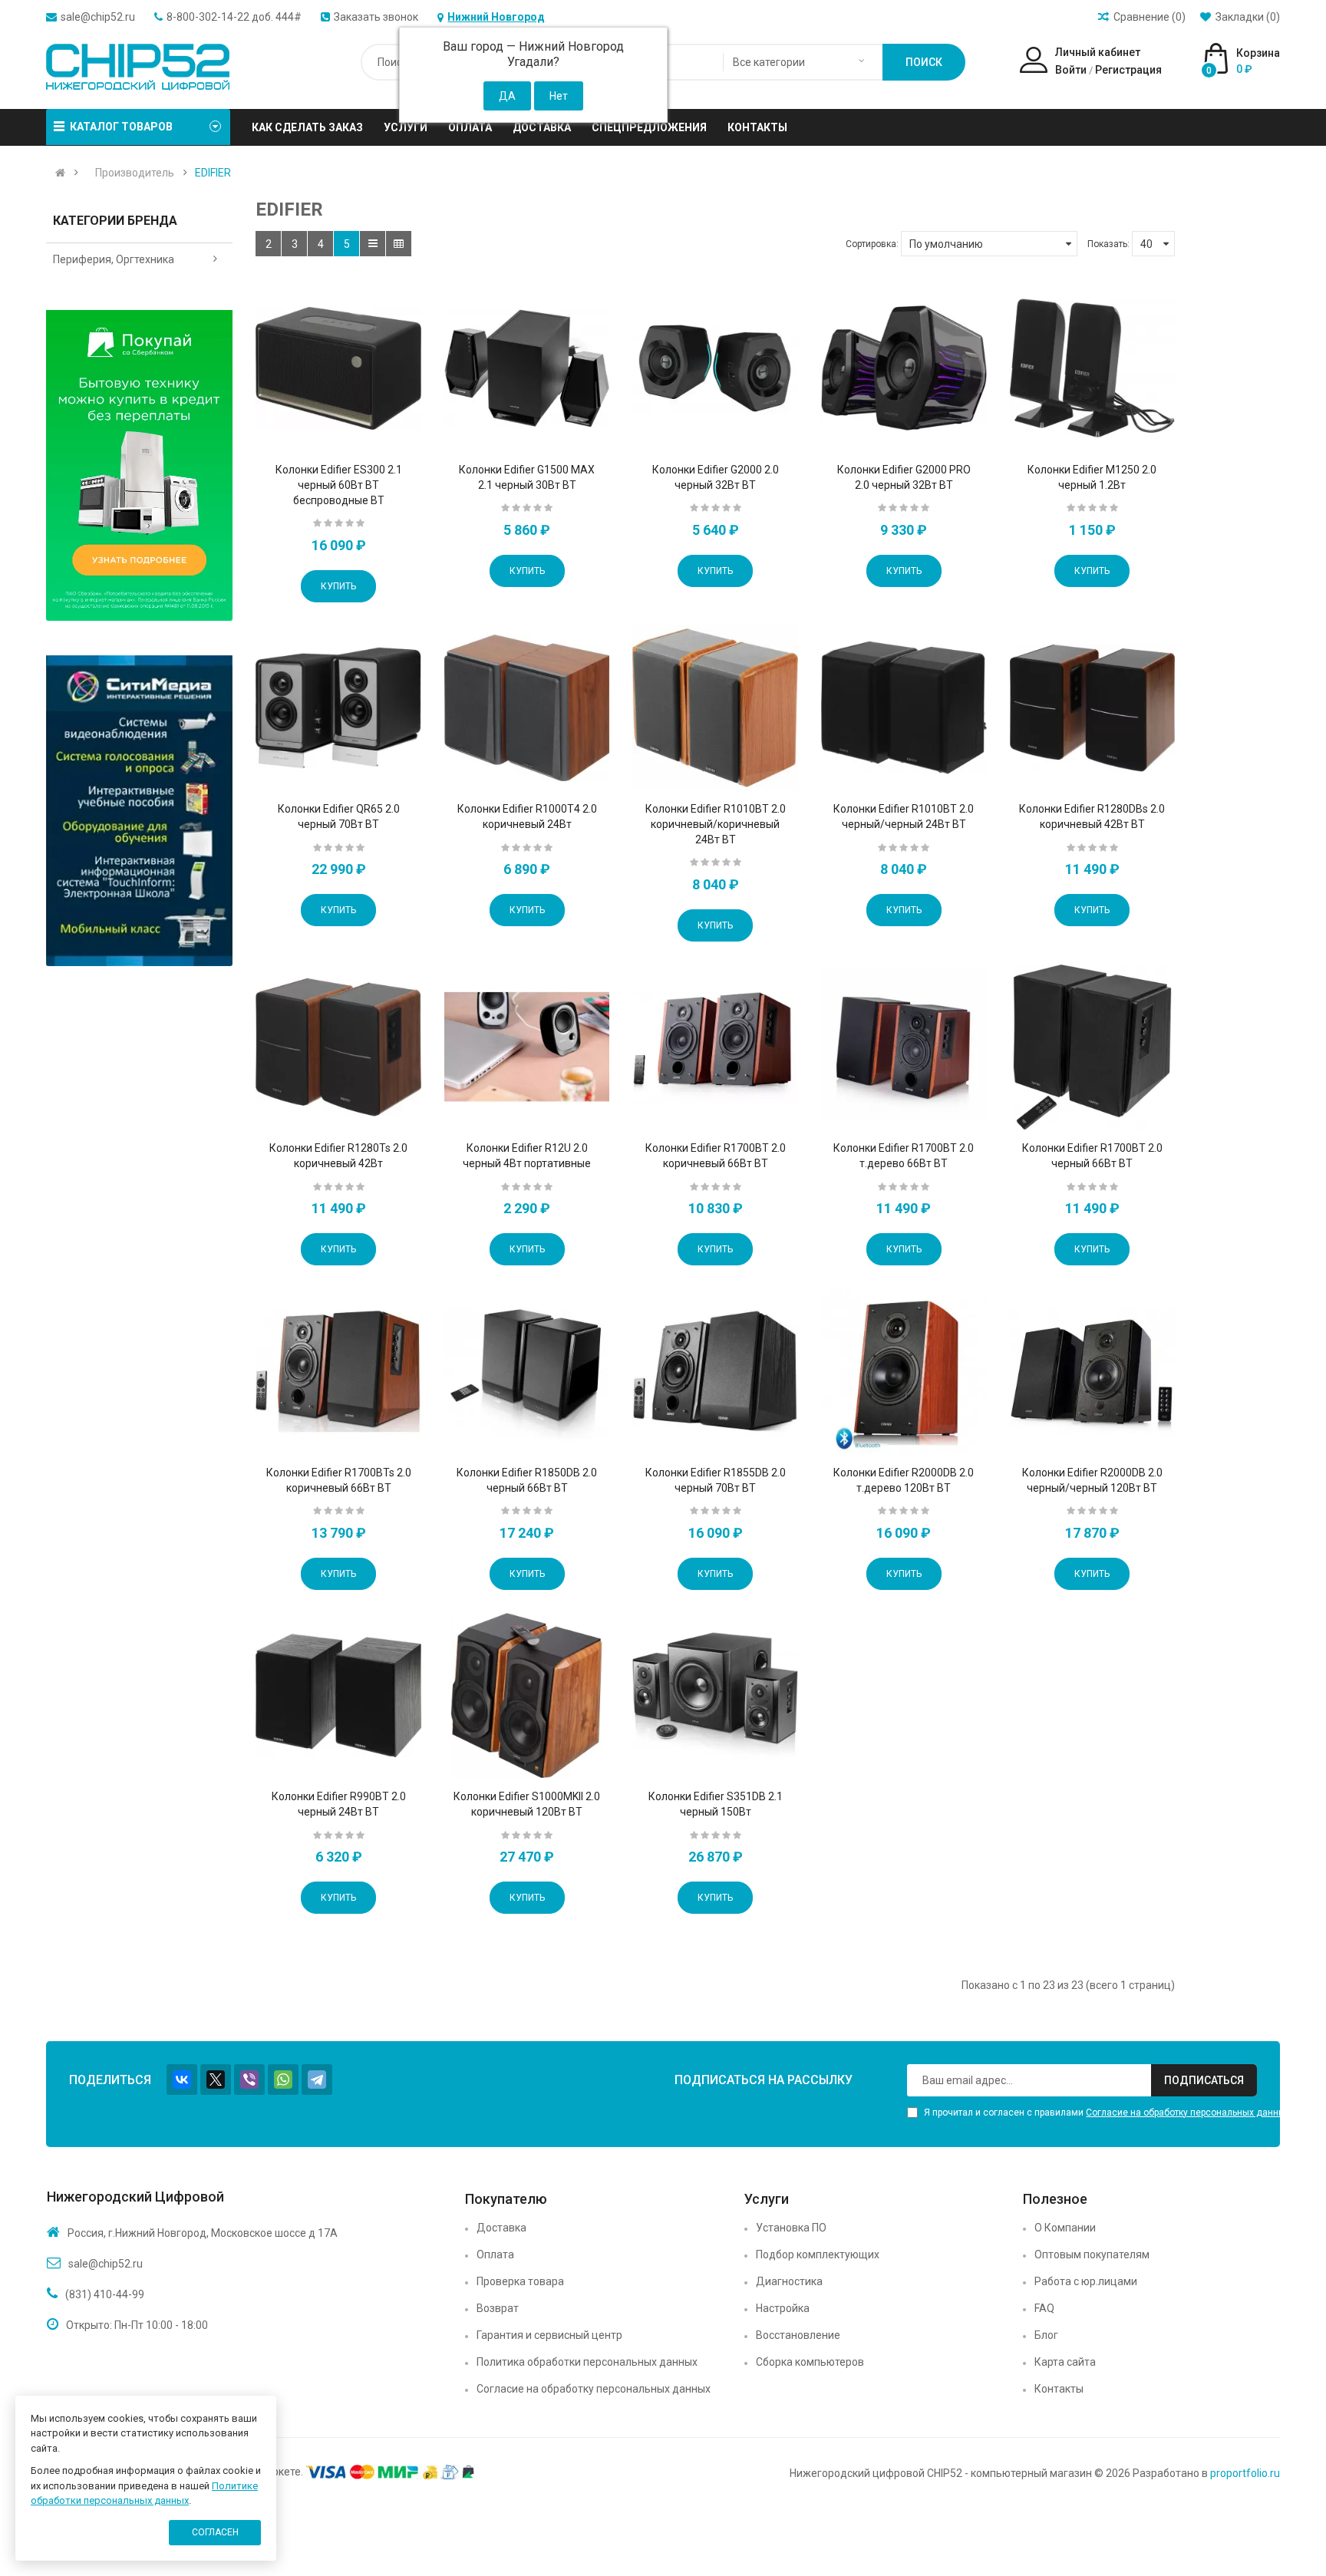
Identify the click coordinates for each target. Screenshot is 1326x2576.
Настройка (783, 2308)
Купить (338, 586)
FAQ (1044, 2308)
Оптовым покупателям (1092, 2254)
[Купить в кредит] (139, 465)
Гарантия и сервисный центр (549, 2335)
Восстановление (798, 2335)
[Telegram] (317, 2080)
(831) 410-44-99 (105, 2294)
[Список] (373, 244)
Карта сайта (1065, 2362)
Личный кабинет (1098, 52)
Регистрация (1128, 70)
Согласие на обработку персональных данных (1188, 2113)
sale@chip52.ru (98, 17)
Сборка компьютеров (810, 2362)
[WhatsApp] (283, 2080)
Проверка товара (520, 2281)
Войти (1071, 70)
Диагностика (789, 2281)
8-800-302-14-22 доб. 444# (234, 17)
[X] (216, 2080)
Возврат (498, 2308)
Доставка (501, 2228)
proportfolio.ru (1245, 2473)
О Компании (1065, 2228)
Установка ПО (791, 2228)
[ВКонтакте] (182, 2080)
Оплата (495, 2254)
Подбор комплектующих (818, 2254)
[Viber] (249, 2080)
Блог (1046, 2335)
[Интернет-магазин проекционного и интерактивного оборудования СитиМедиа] (139, 811)
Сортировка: (872, 244)
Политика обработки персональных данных (587, 2362)
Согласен (215, 2532)
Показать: (1108, 244)
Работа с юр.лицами (1086, 2281)
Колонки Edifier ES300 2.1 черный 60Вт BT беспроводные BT (339, 485)
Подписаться (1204, 2080)
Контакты (1059, 2389)
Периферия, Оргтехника (114, 259)
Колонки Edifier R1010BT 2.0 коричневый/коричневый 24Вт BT (716, 824)
